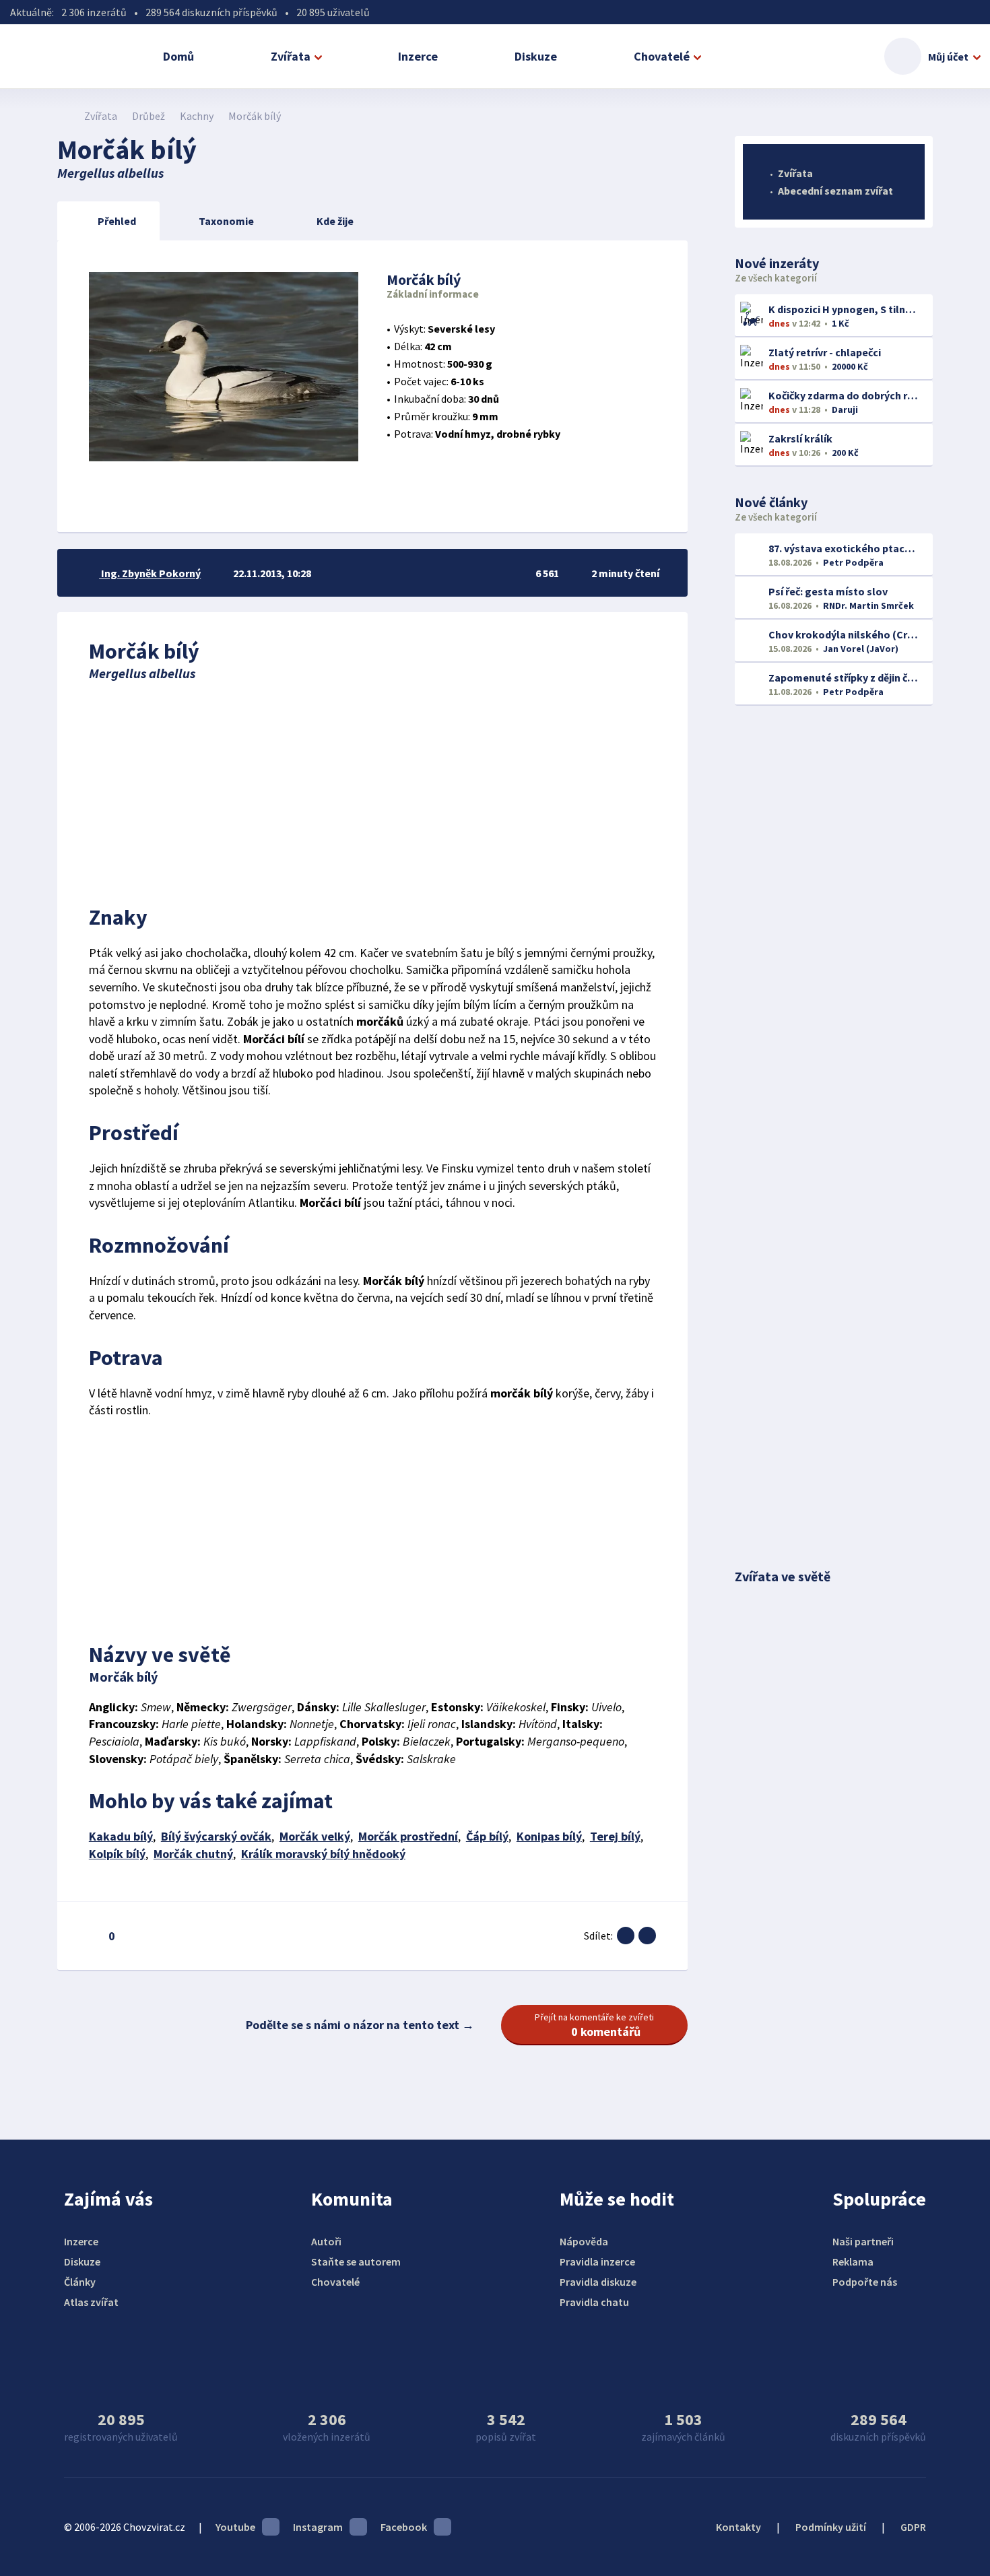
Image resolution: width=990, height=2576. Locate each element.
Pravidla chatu (594, 2302)
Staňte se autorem (356, 2261)
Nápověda (584, 2241)
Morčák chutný (193, 1854)
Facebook (404, 2527)
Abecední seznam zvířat (835, 191)
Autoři (326, 2241)
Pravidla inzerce (597, 2261)
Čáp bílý (487, 1836)
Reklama (853, 2261)
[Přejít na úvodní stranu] (64, 116)
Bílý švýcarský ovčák (216, 1836)
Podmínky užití (831, 2527)
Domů (178, 56)
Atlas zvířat (91, 2302)
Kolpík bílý (117, 1854)
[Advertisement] (372, 789)
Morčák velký (315, 1836)
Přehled (117, 221)
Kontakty (738, 2527)
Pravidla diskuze (598, 2282)
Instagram (318, 2527)
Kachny (197, 116)
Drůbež (148, 116)
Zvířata (291, 56)
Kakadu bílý (121, 1836)
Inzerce (418, 56)
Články (80, 2282)
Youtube (235, 2527)
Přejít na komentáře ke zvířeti (594, 2025)
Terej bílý (615, 1836)
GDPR (913, 2527)
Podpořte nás (865, 2282)
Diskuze (536, 56)
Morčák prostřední (408, 1836)
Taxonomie (226, 221)
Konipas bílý (549, 1836)
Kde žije (335, 221)
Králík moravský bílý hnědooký (323, 1854)
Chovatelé (662, 56)
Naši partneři (863, 2241)
